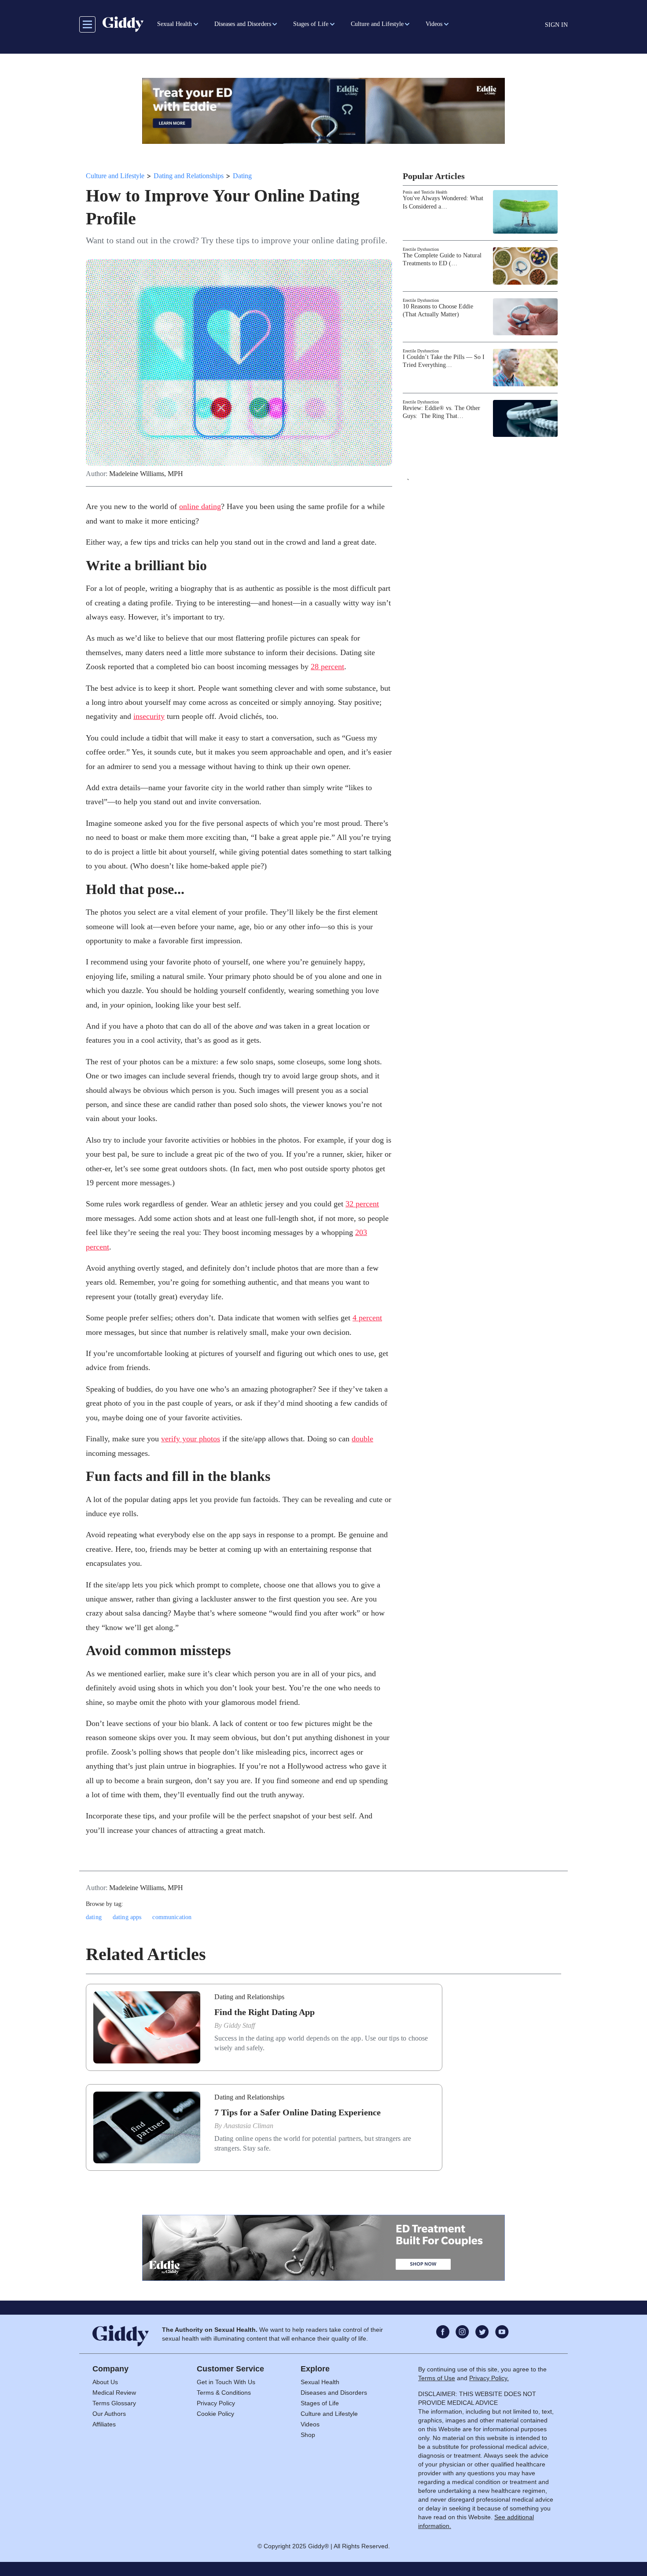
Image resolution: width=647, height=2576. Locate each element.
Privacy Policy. (489, 2378)
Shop (308, 2435)
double (362, 1439)
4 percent (367, 1318)
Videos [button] (434, 24)
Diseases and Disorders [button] (243, 24)
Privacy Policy (216, 2403)
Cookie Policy (215, 2414)
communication (172, 1917)
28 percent (327, 667)
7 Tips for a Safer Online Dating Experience (298, 2112)
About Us (105, 2382)
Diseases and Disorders (334, 2393)
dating (94, 1917)
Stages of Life (320, 2403)
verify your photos (191, 1439)
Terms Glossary (114, 2403)
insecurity (149, 716)
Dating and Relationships (189, 176)
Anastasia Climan (248, 2126)
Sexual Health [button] (175, 24)
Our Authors (109, 2414)
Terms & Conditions (224, 2393)
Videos (310, 2424)
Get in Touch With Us (226, 2382)
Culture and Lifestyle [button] (377, 24)
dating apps (127, 1917)
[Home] (123, 24)
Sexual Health (320, 2382)
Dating (242, 176)
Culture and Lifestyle (115, 176)
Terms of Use (437, 2378)
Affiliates (104, 2424)
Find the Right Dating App (265, 2012)
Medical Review (114, 2393)
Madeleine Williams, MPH (146, 474)
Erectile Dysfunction (421, 249)
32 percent (362, 1204)
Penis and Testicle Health (425, 192)
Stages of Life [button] (311, 24)
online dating (200, 506)
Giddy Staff (239, 2025)
